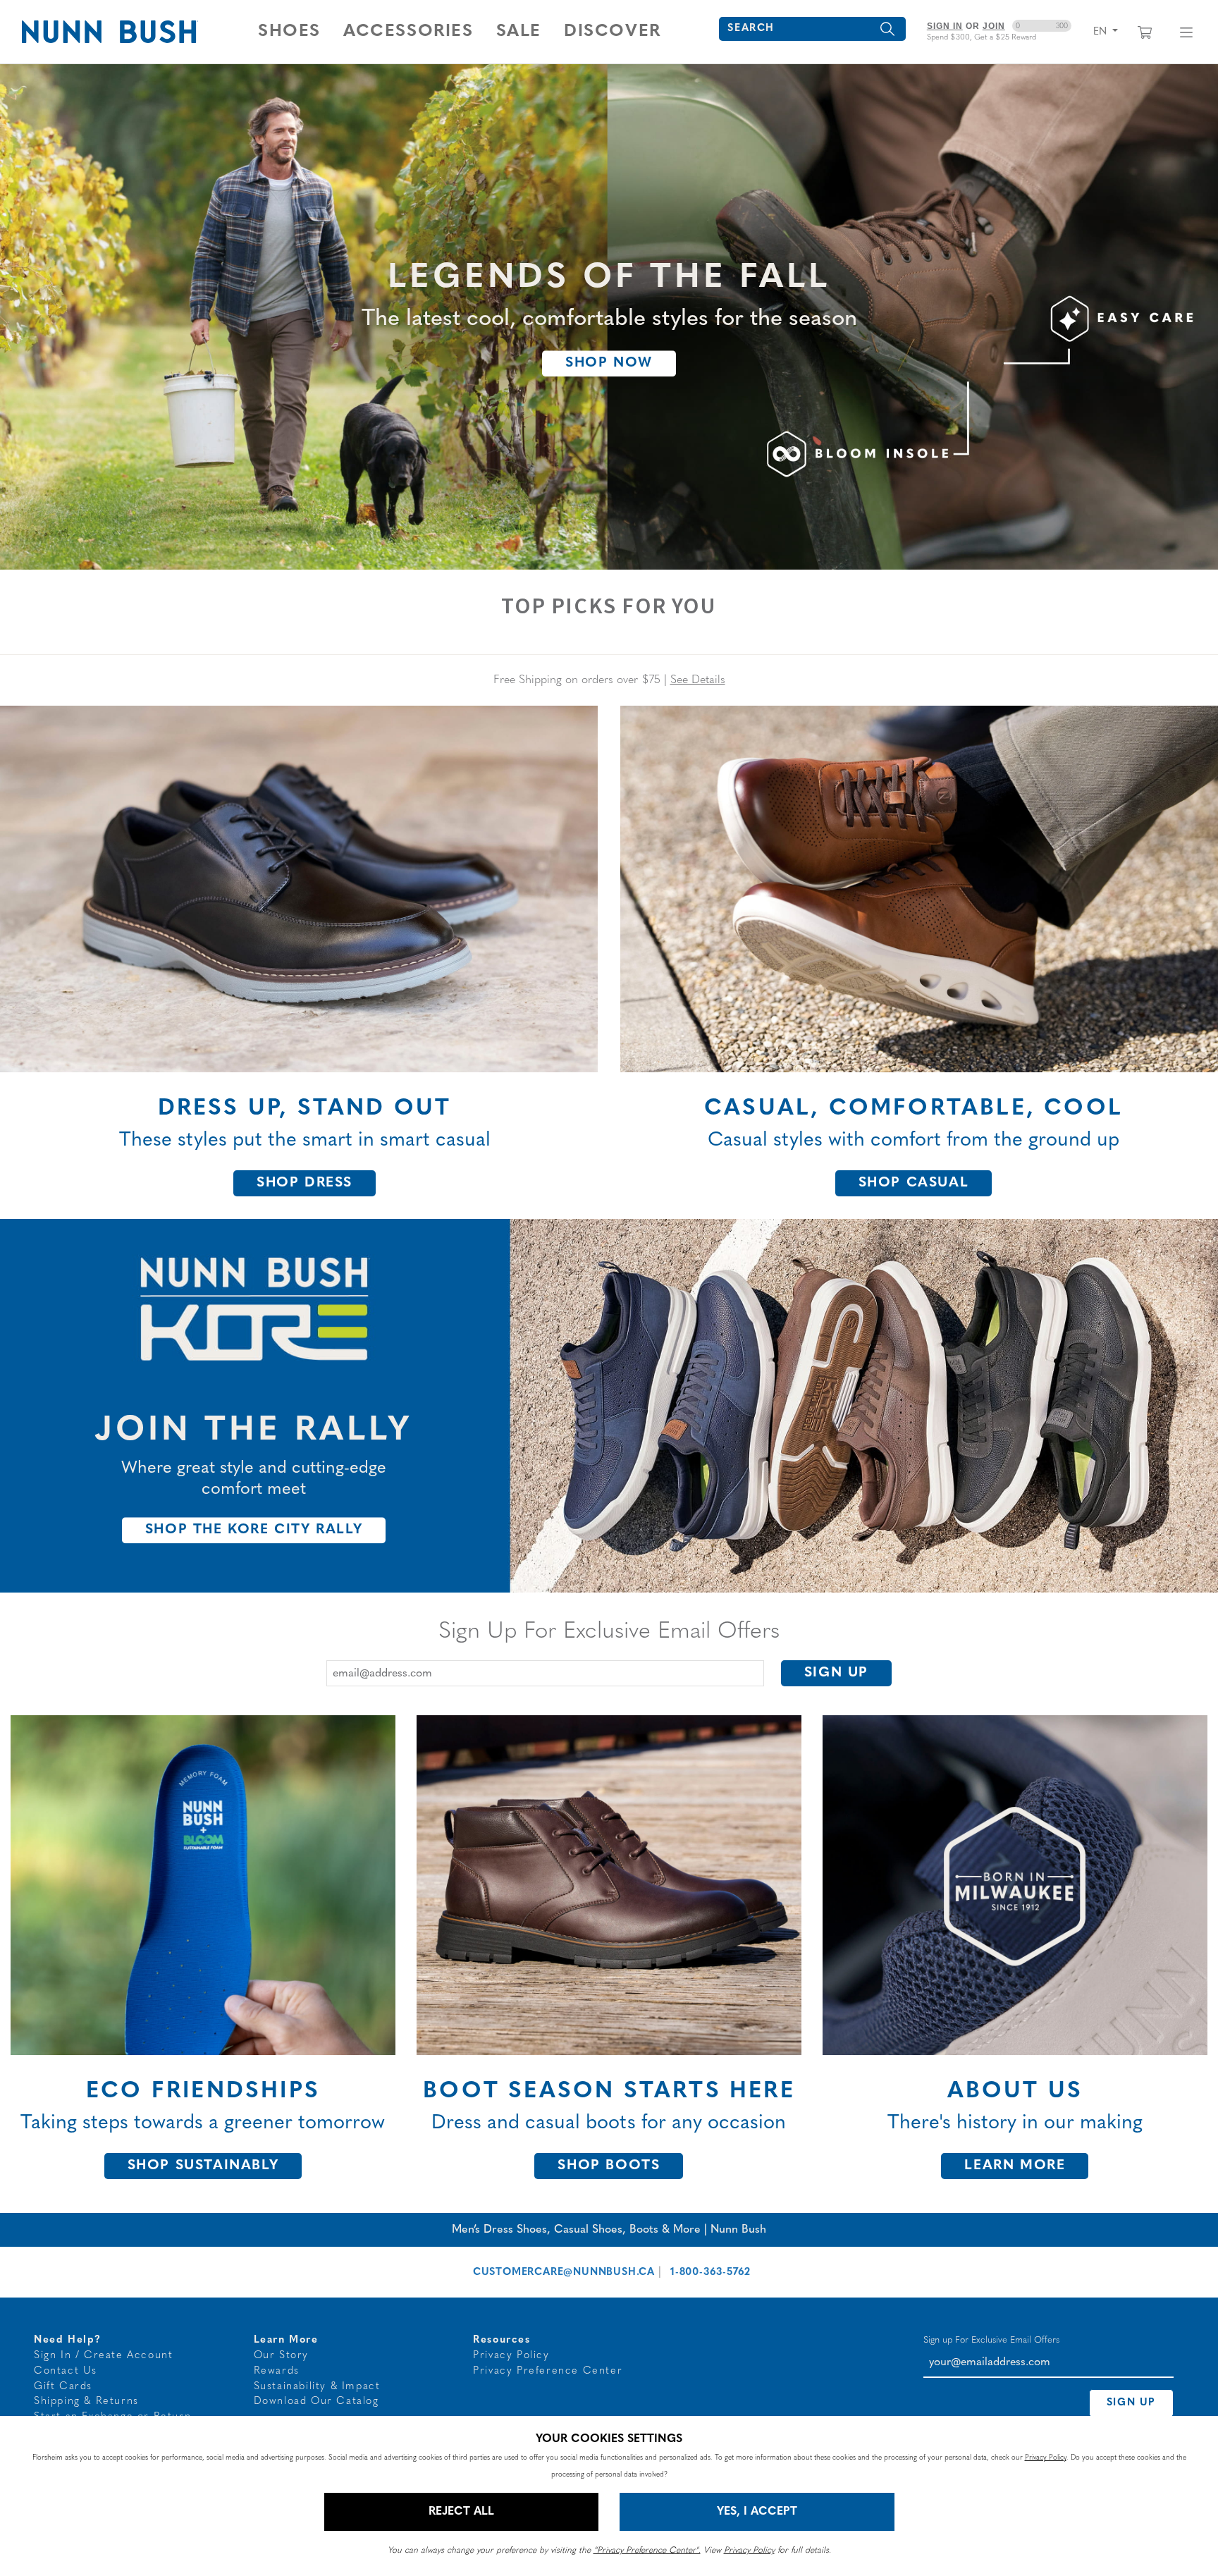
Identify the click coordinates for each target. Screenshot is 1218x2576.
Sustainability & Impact (317, 2387)
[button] (289, 32)
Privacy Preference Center (548, 2371)
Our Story (281, 2356)
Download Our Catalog (316, 2402)
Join (994, 26)
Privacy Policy (511, 2356)
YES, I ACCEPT (757, 2512)
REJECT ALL (461, 2512)
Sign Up (836, 1673)
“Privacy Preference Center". (647, 2551)
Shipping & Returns (86, 2402)
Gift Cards (63, 2387)
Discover (613, 32)
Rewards (277, 2371)
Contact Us (66, 2371)
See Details (698, 680)
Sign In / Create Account (103, 2356)
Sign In (945, 26)
